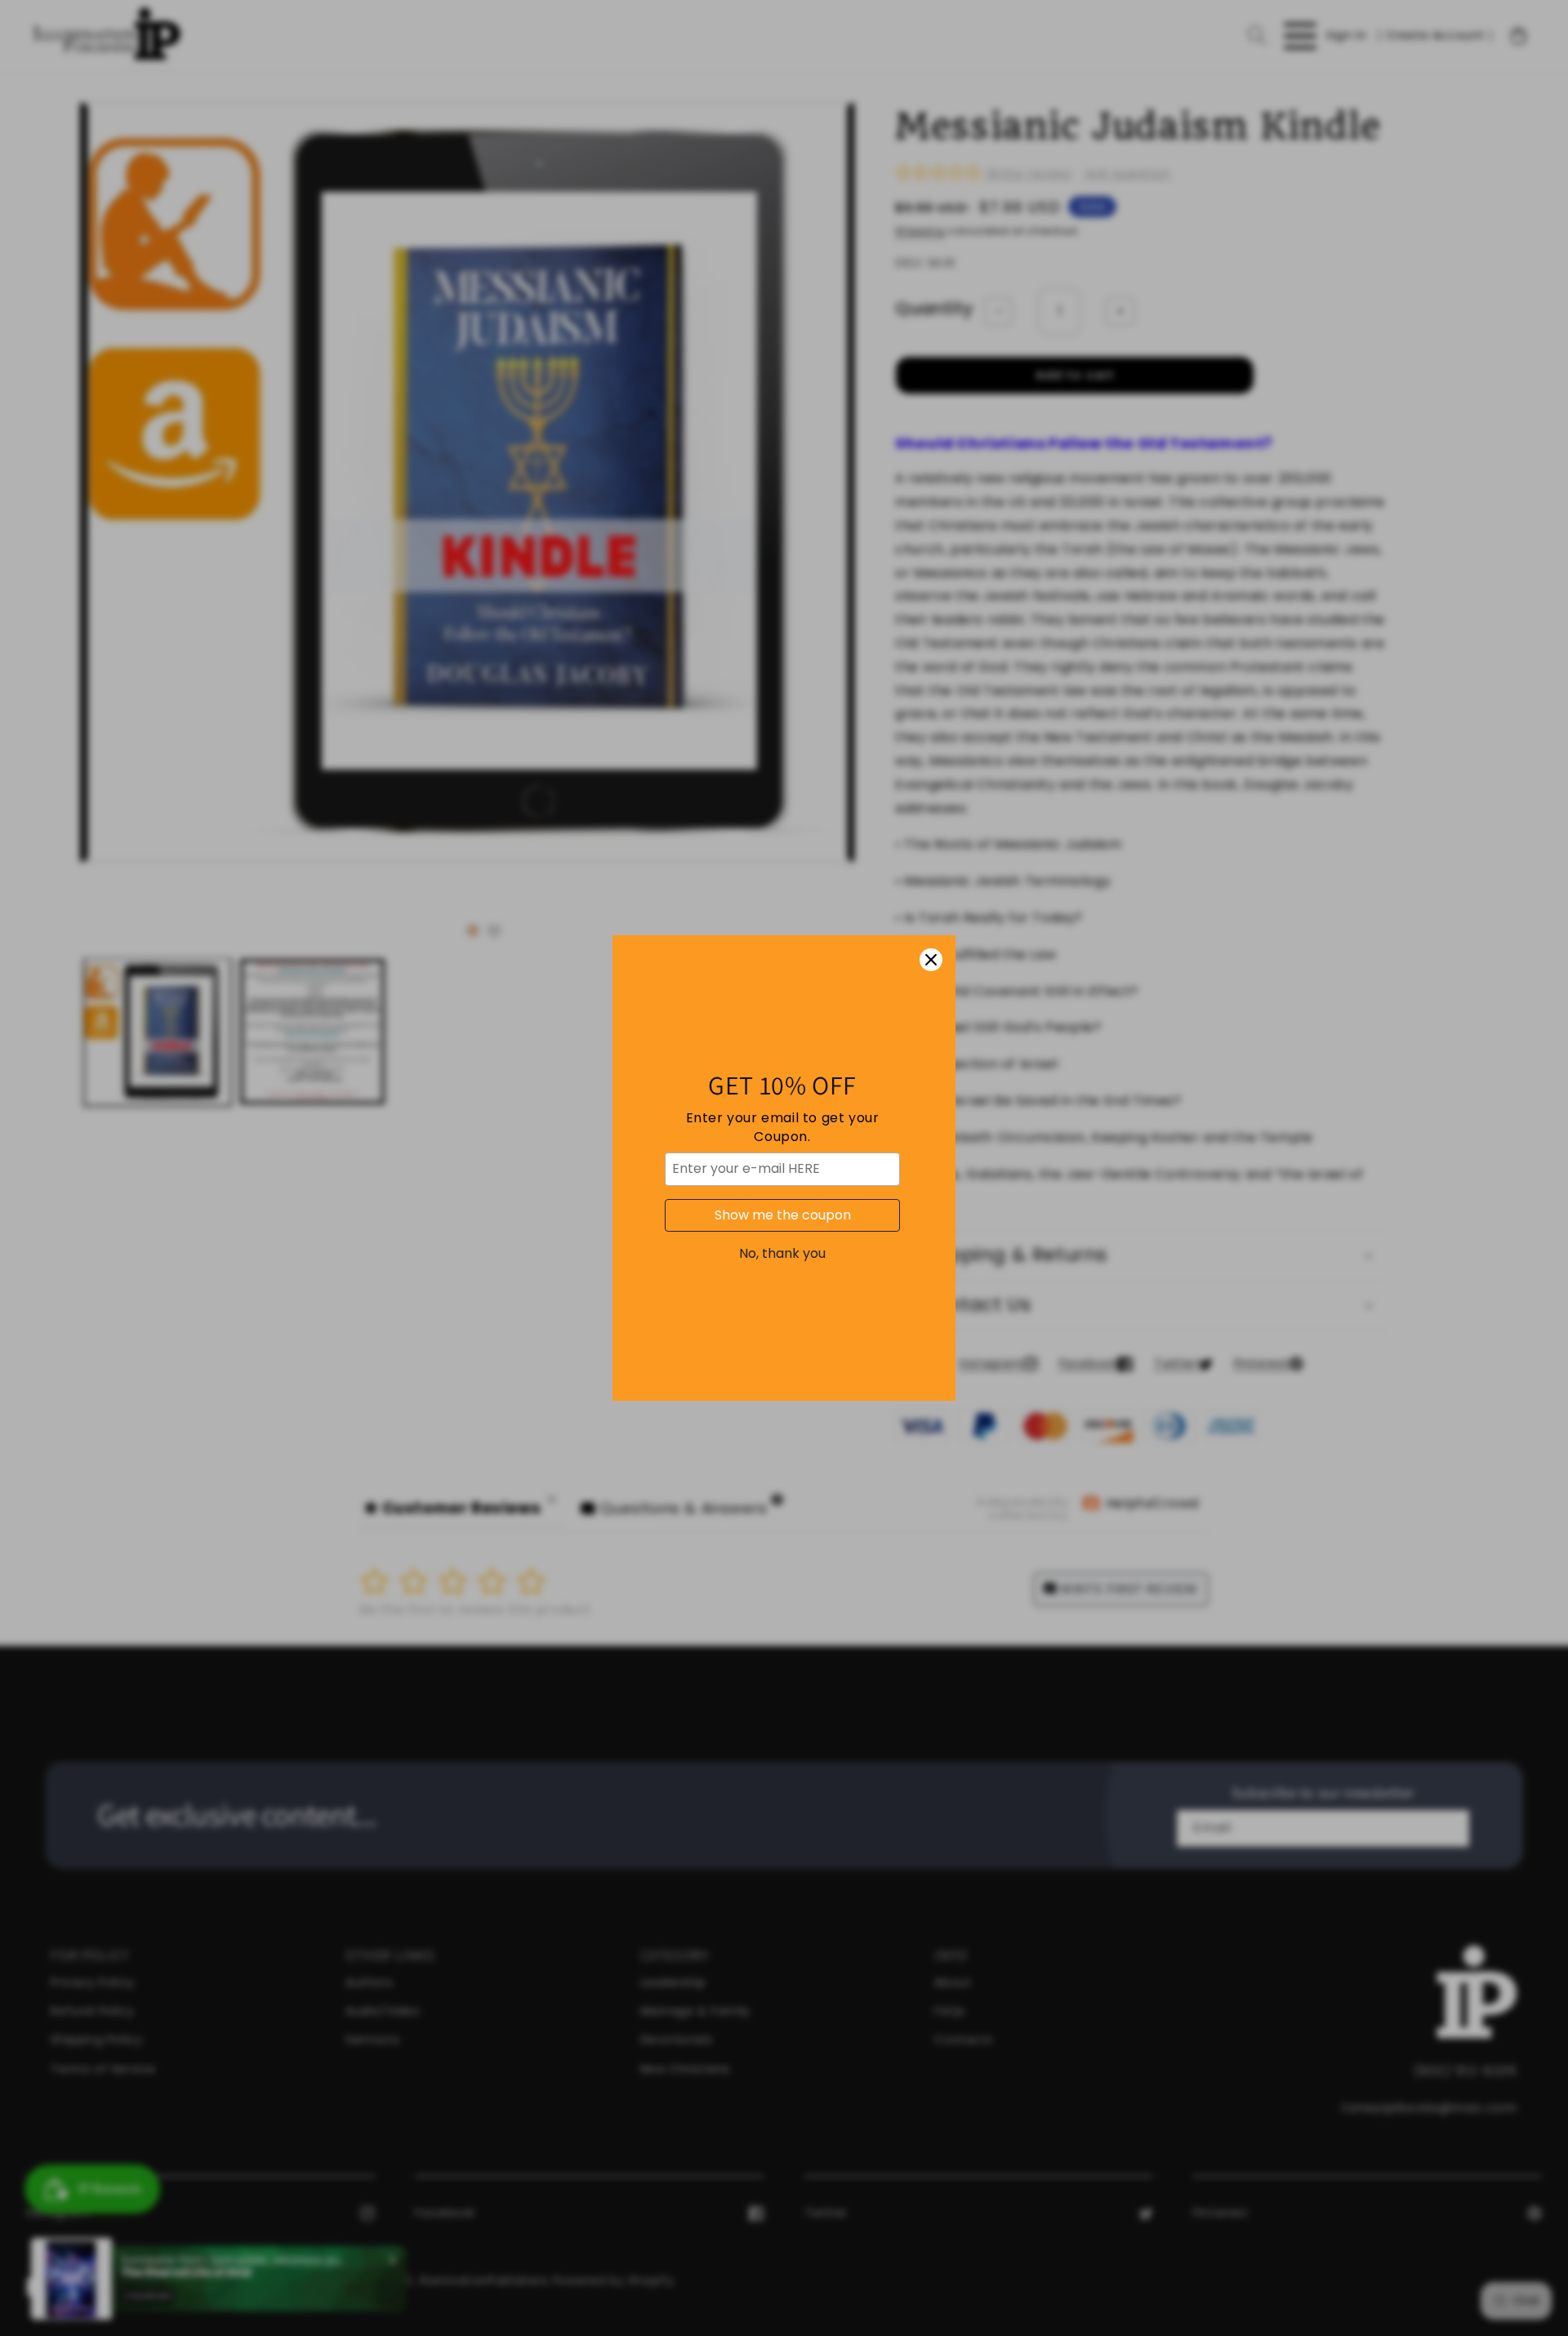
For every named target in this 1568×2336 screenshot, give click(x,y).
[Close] (931, 960)
